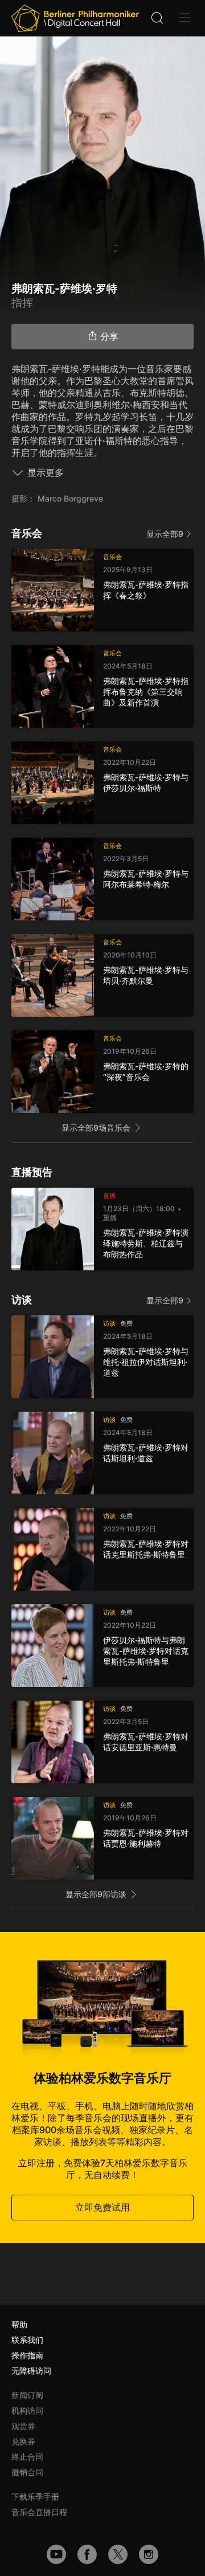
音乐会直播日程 (39, 2512)
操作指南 (27, 2355)
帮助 (19, 2324)
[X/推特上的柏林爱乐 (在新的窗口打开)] (118, 2554)
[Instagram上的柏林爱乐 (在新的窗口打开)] (149, 2554)
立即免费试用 (102, 2207)
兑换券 (23, 2441)
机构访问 (27, 2410)
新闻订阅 (27, 2395)
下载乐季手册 (35, 2496)
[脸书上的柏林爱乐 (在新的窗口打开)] (87, 2554)
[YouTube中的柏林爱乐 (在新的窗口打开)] (56, 2554)
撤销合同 (27, 2472)
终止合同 (27, 2457)
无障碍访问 (31, 2371)
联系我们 (27, 2340)
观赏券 (23, 2426)
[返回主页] (75, 18)
